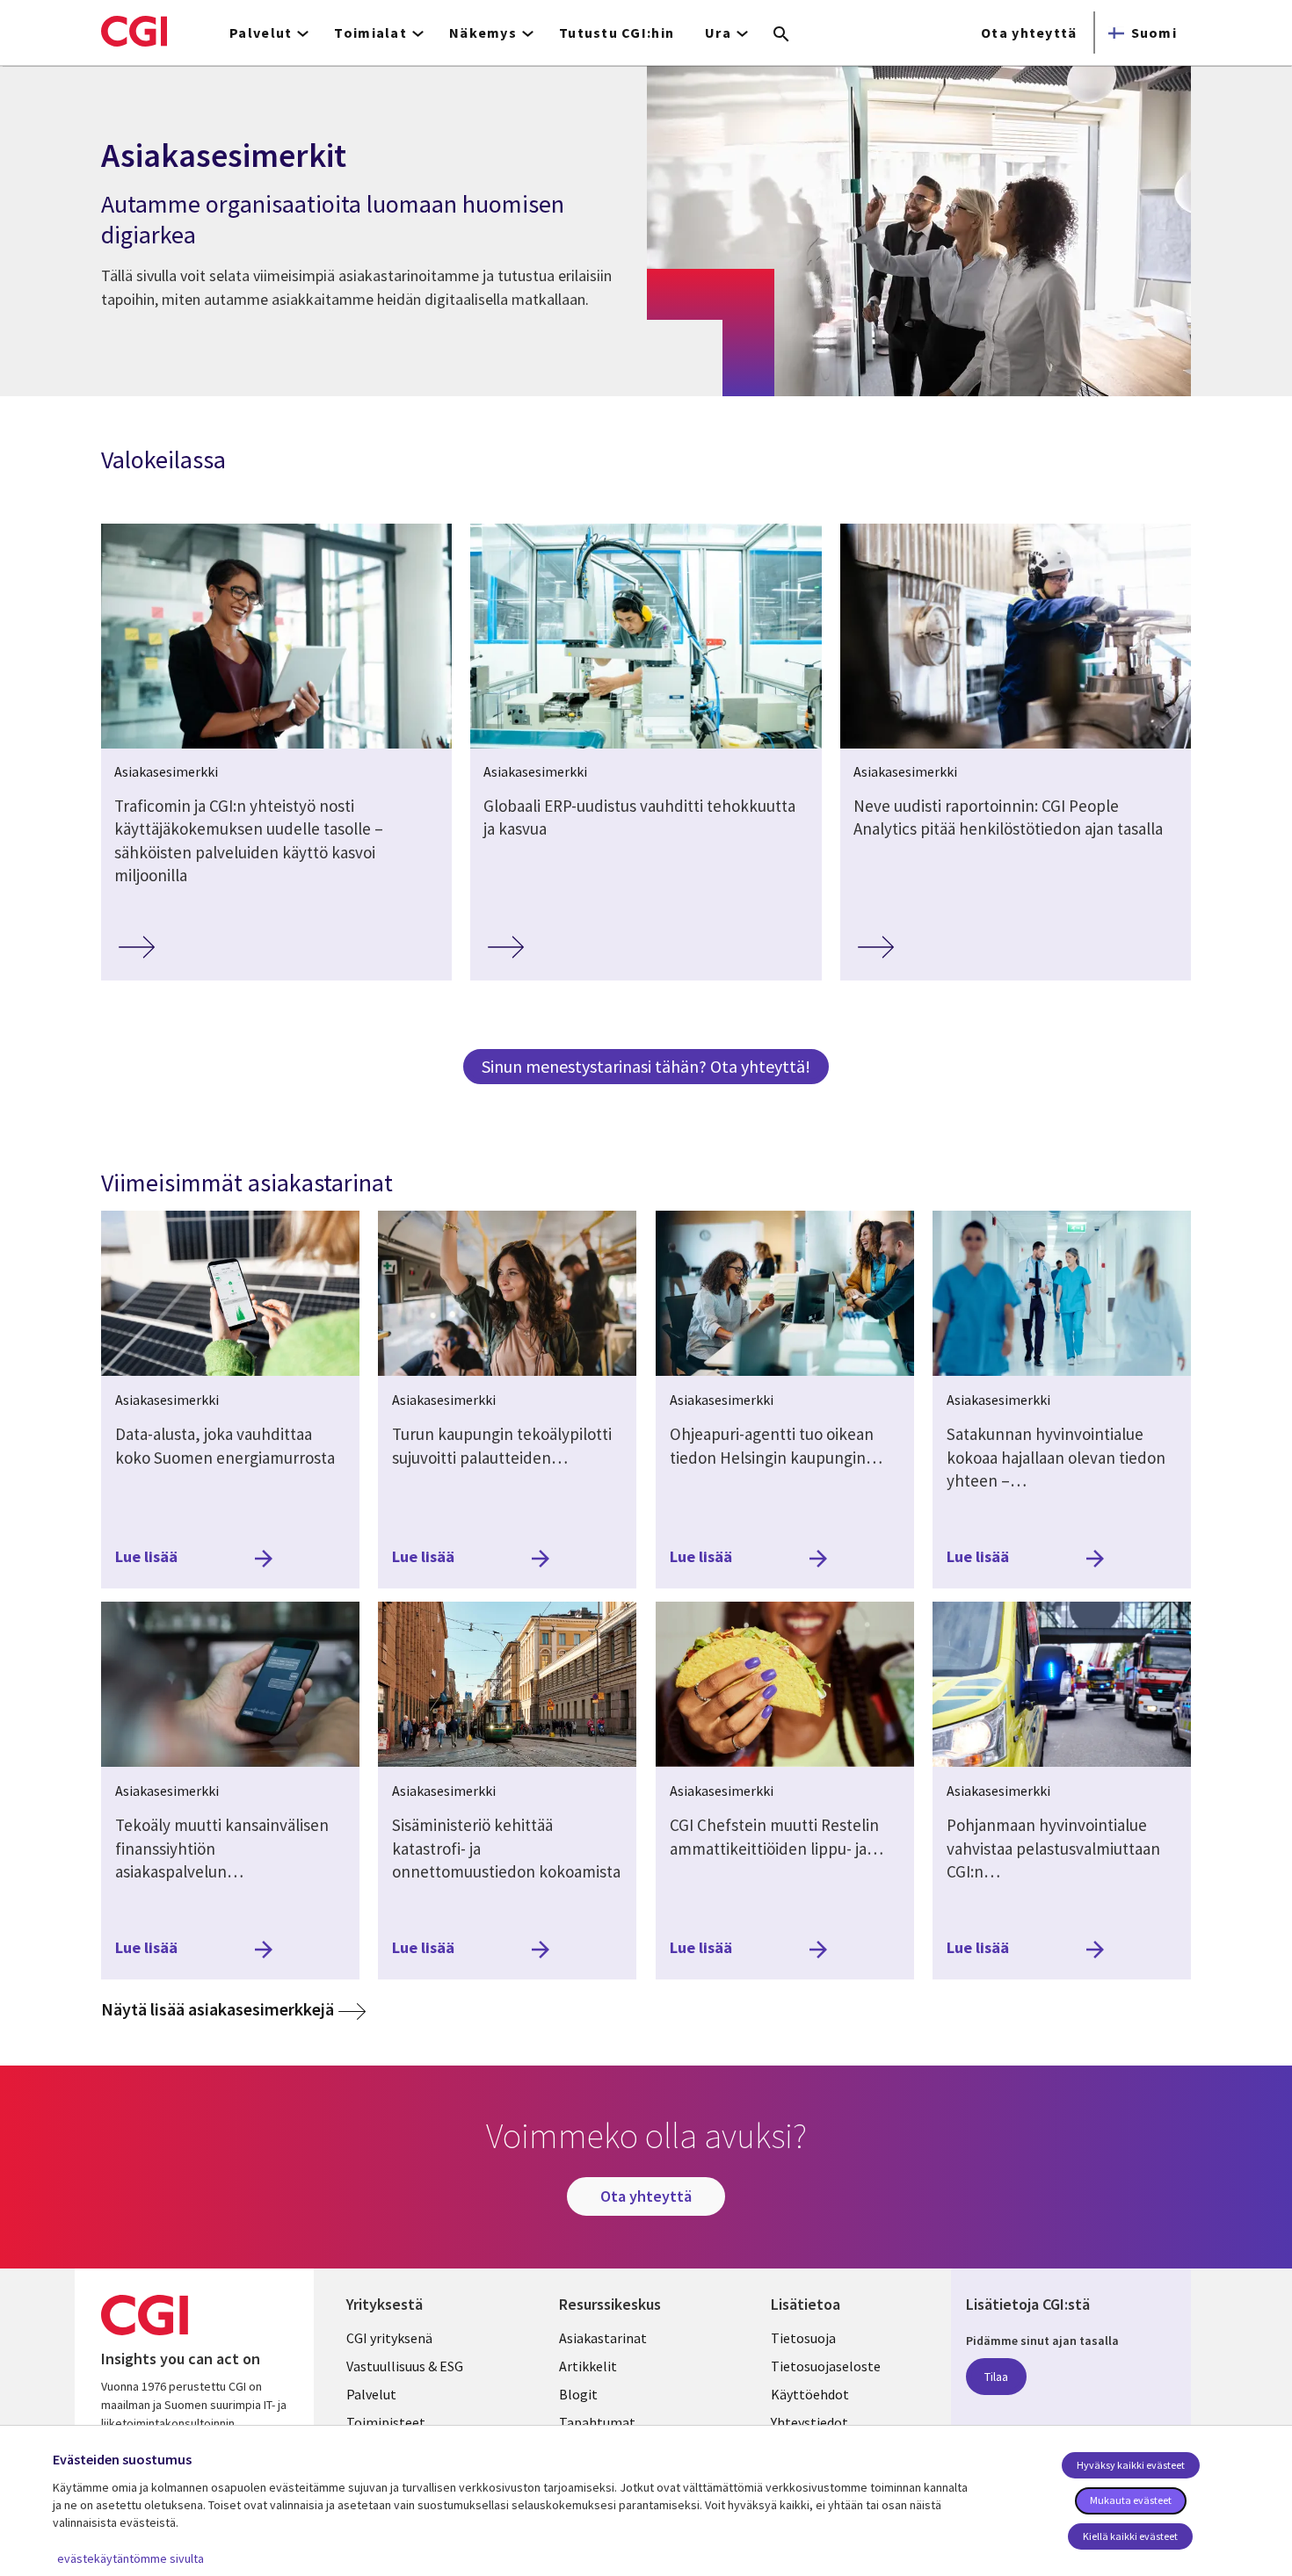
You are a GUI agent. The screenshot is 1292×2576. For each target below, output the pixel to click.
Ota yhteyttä (1029, 33)
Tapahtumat (597, 2422)
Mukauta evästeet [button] (1131, 2500)
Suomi (1154, 33)
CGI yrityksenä (389, 2338)
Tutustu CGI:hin (617, 33)
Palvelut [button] (261, 33)
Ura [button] (718, 33)
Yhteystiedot (809, 2422)
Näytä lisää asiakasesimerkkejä (233, 2008)
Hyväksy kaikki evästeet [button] (1131, 2465)
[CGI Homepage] (134, 31)
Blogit (578, 2394)
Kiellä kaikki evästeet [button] (1130, 2536)
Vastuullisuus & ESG (405, 2366)
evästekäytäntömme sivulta (131, 2558)
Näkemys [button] (483, 33)
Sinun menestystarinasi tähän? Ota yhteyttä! (646, 1066)
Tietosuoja (803, 2338)
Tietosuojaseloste (826, 2366)
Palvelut (371, 2394)
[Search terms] (781, 35)
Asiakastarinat (603, 2338)
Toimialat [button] (370, 33)
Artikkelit (588, 2366)
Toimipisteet (386, 2422)
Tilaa (996, 2377)
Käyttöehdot (810, 2394)
